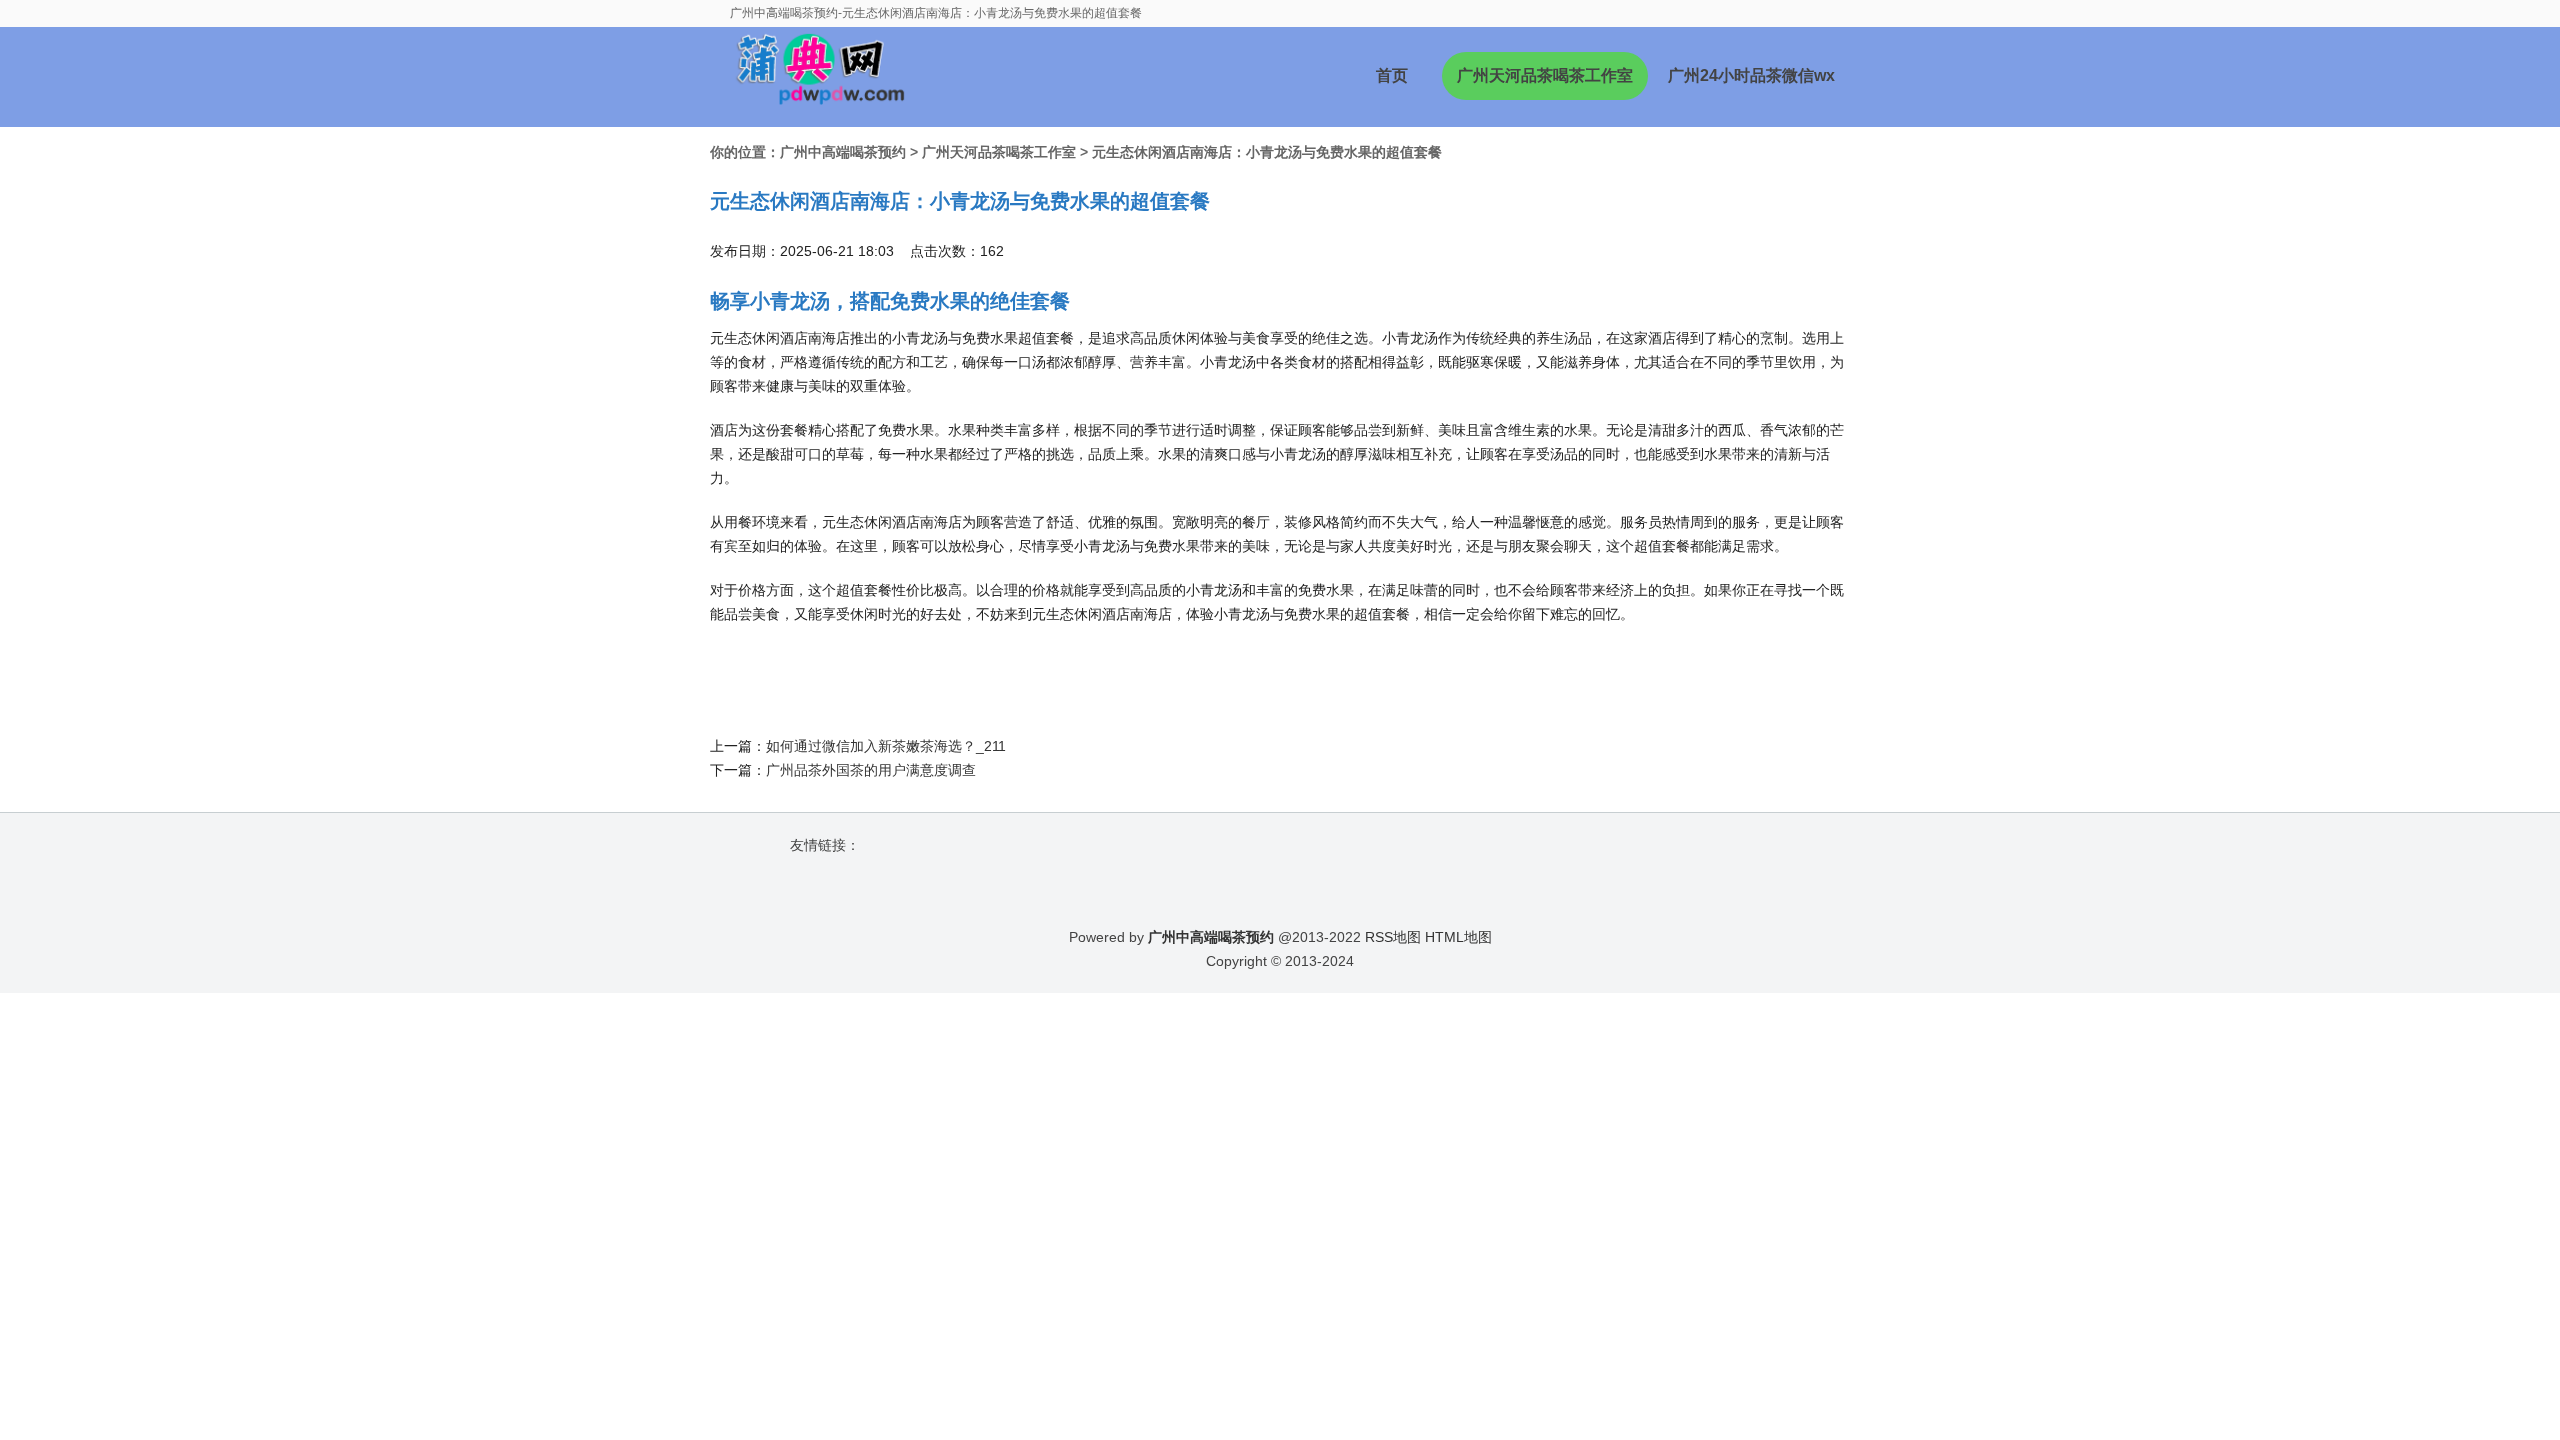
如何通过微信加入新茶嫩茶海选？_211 (886, 746)
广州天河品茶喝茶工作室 (1545, 75)
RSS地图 (1393, 937)
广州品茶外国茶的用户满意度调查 (871, 770)
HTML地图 (1458, 937)
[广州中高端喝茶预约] (811, 77)
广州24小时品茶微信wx (1751, 75)
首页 (1392, 75)
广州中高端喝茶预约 (843, 152)
